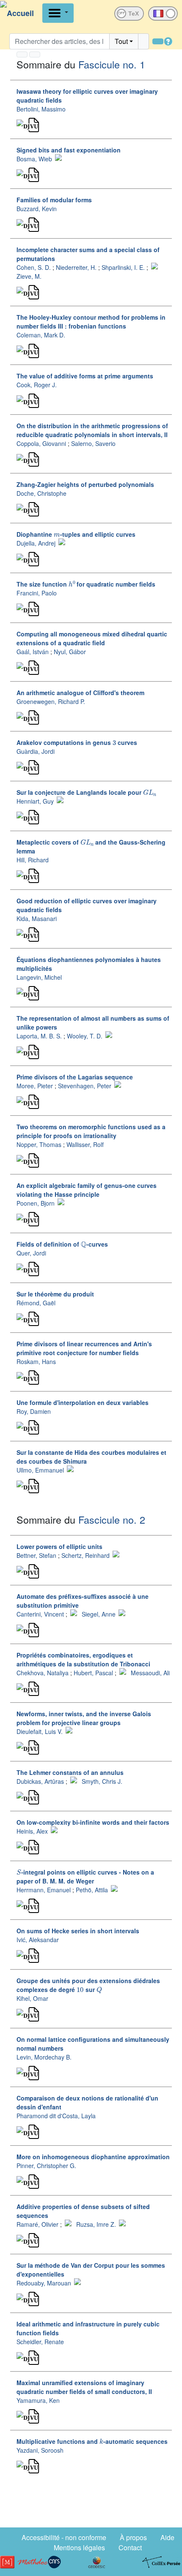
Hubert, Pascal (93, 1673)
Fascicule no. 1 (112, 64)
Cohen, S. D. (34, 267)
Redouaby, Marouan (44, 2283)
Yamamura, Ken (38, 2400)
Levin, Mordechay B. (44, 2057)
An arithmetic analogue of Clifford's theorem (80, 693)
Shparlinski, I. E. (123, 267)
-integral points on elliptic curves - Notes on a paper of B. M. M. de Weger (85, 1876)
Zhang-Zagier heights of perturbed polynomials (85, 484)
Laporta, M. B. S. (39, 1036)
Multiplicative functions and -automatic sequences (92, 2441)
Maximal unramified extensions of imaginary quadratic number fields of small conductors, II (84, 2387)
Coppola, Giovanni (41, 443)
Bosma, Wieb (34, 159)
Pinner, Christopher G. (46, 2166)
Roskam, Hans (36, 1361)
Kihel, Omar (32, 1998)
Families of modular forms (54, 200)
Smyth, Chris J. (102, 1781)
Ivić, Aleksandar (38, 1940)
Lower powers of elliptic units (59, 1546)
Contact (130, 2547)
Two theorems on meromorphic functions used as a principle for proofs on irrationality (91, 1131)
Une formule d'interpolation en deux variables (83, 1402)
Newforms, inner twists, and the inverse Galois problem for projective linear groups (84, 1718)
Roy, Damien (34, 1411)
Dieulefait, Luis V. (40, 1731)
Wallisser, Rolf (85, 1144)
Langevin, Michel (39, 977)
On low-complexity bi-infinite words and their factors (93, 1822)
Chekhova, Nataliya (43, 1673)
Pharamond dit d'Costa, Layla (56, 2116)
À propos (133, 2537)
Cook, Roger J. (37, 385)
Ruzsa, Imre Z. (96, 2224)
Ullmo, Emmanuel (40, 1470)
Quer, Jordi (31, 1253)
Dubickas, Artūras (40, 1781)
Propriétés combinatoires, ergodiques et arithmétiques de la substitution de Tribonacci (83, 1659)
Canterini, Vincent (40, 1614)
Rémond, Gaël (36, 1303)
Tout (121, 41)
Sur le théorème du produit (55, 1294)
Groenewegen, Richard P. (51, 701)
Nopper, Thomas (39, 1144)
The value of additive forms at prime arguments (85, 376)
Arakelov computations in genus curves (77, 742)
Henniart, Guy (35, 801)
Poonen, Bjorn (36, 1203)
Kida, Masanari (37, 918)
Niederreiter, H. (76, 267)
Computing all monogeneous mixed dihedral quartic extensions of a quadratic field (92, 638)
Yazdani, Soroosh (40, 2450)
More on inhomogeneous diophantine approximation (93, 2157)
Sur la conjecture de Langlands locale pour (85, 792)
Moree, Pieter (35, 1086)
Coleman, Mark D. (41, 335)
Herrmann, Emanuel (44, 1890)
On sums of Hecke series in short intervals (78, 1931)
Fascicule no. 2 (112, 1519)
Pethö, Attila (92, 1890)
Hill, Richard (33, 860)
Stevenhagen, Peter (85, 1086)
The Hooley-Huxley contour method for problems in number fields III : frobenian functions (91, 322)
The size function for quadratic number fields (86, 584)
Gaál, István (33, 652)
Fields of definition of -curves (62, 1244)
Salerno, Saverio (93, 443)
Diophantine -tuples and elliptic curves (76, 534)
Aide (167, 2537)
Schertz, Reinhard (85, 1555)
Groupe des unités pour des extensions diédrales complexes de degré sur (88, 1985)
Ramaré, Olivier (37, 2224)
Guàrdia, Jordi (36, 751)
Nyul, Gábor (70, 652)
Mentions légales (79, 2547)
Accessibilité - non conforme (64, 2537)
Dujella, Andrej (36, 543)
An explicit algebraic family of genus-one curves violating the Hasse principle (87, 1190)
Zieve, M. (29, 276)
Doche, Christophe (41, 493)
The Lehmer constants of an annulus (70, 1772)
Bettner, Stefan (36, 1555)
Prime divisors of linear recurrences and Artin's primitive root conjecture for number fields (84, 1348)
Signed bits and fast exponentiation (69, 150)
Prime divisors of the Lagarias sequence (75, 1077)
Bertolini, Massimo (41, 109)
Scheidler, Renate (40, 2342)
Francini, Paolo (37, 593)
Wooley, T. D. (85, 1036)
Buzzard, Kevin (37, 209)
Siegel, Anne (99, 1614)
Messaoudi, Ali (150, 1673)
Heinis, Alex (32, 1831)
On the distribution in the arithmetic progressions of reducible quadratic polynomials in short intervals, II (92, 430)
